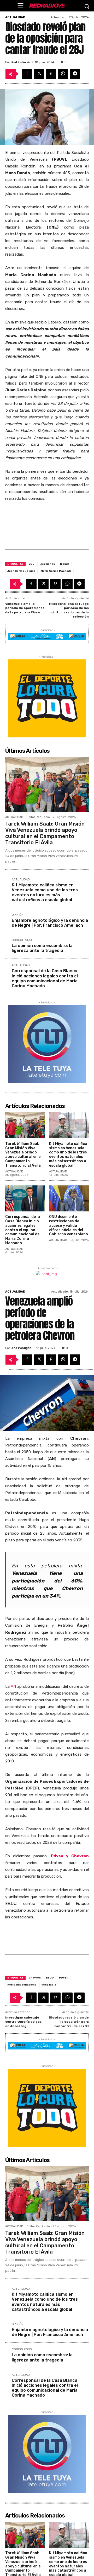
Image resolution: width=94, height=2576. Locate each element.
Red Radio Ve (21, 62)
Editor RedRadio (38, 817)
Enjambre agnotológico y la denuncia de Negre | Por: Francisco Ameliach (50, 923)
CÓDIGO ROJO (22, 940)
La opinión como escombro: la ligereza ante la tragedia (42, 948)
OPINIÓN (18, 915)
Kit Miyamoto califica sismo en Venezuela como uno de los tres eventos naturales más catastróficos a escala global (45, 893)
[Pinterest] (51, 74)
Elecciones (47, 564)
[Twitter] (39, 74)
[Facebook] (27, 74)
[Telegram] (75, 74)
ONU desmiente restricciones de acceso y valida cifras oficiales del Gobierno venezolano (69, 1225)
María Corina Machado (56, 571)
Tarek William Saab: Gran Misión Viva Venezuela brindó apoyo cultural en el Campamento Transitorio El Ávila (45, 833)
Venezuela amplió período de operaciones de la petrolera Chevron (25, 608)
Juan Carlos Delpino (21, 571)
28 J (31, 564)
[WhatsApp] (63, 74)
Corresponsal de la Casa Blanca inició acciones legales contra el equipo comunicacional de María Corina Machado (45, 978)
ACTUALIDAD (15, 17)
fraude (65, 564)
